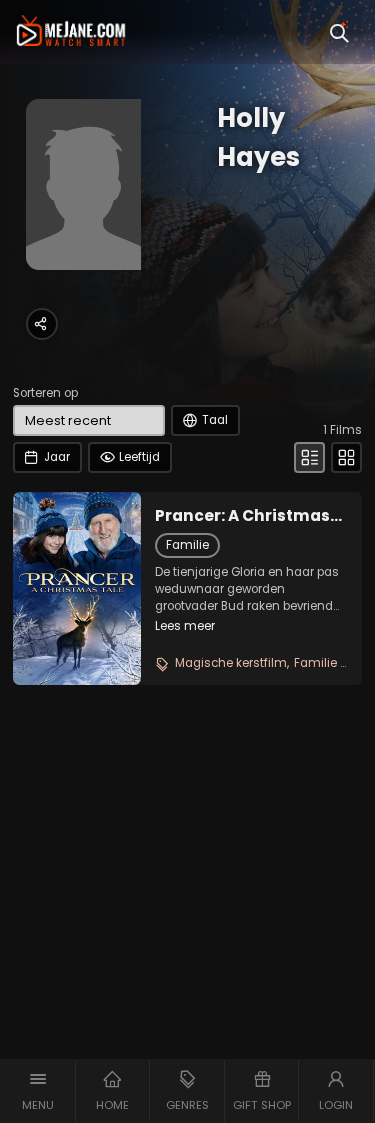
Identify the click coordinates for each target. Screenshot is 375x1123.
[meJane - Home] (71, 32)
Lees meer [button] (185, 626)
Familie (187, 545)
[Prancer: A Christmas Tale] (77, 588)
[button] (38, 1091)
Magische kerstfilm (231, 663)
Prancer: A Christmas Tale (242, 516)
